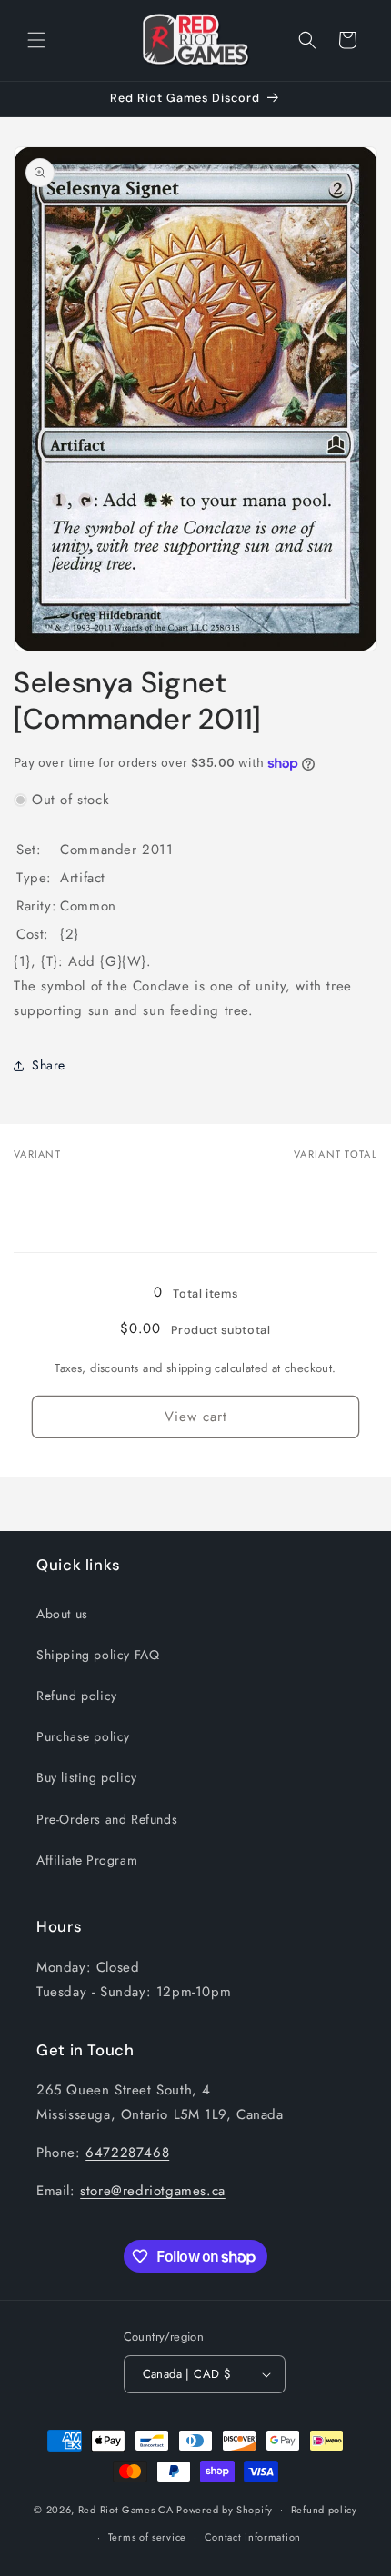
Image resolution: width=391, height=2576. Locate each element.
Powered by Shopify (225, 2509)
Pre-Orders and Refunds (107, 1819)
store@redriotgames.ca (153, 2191)
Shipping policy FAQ (98, 1655)
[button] (36, 40)
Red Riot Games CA (126, 2509)
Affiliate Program (87, 1860)
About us (62, 1614)
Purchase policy (83, 1736)
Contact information (253, 2537)
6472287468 (127, 2153)
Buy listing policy (87, 1777)
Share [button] (49, 1065)
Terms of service (147, 2537)
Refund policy (77, 1696)
